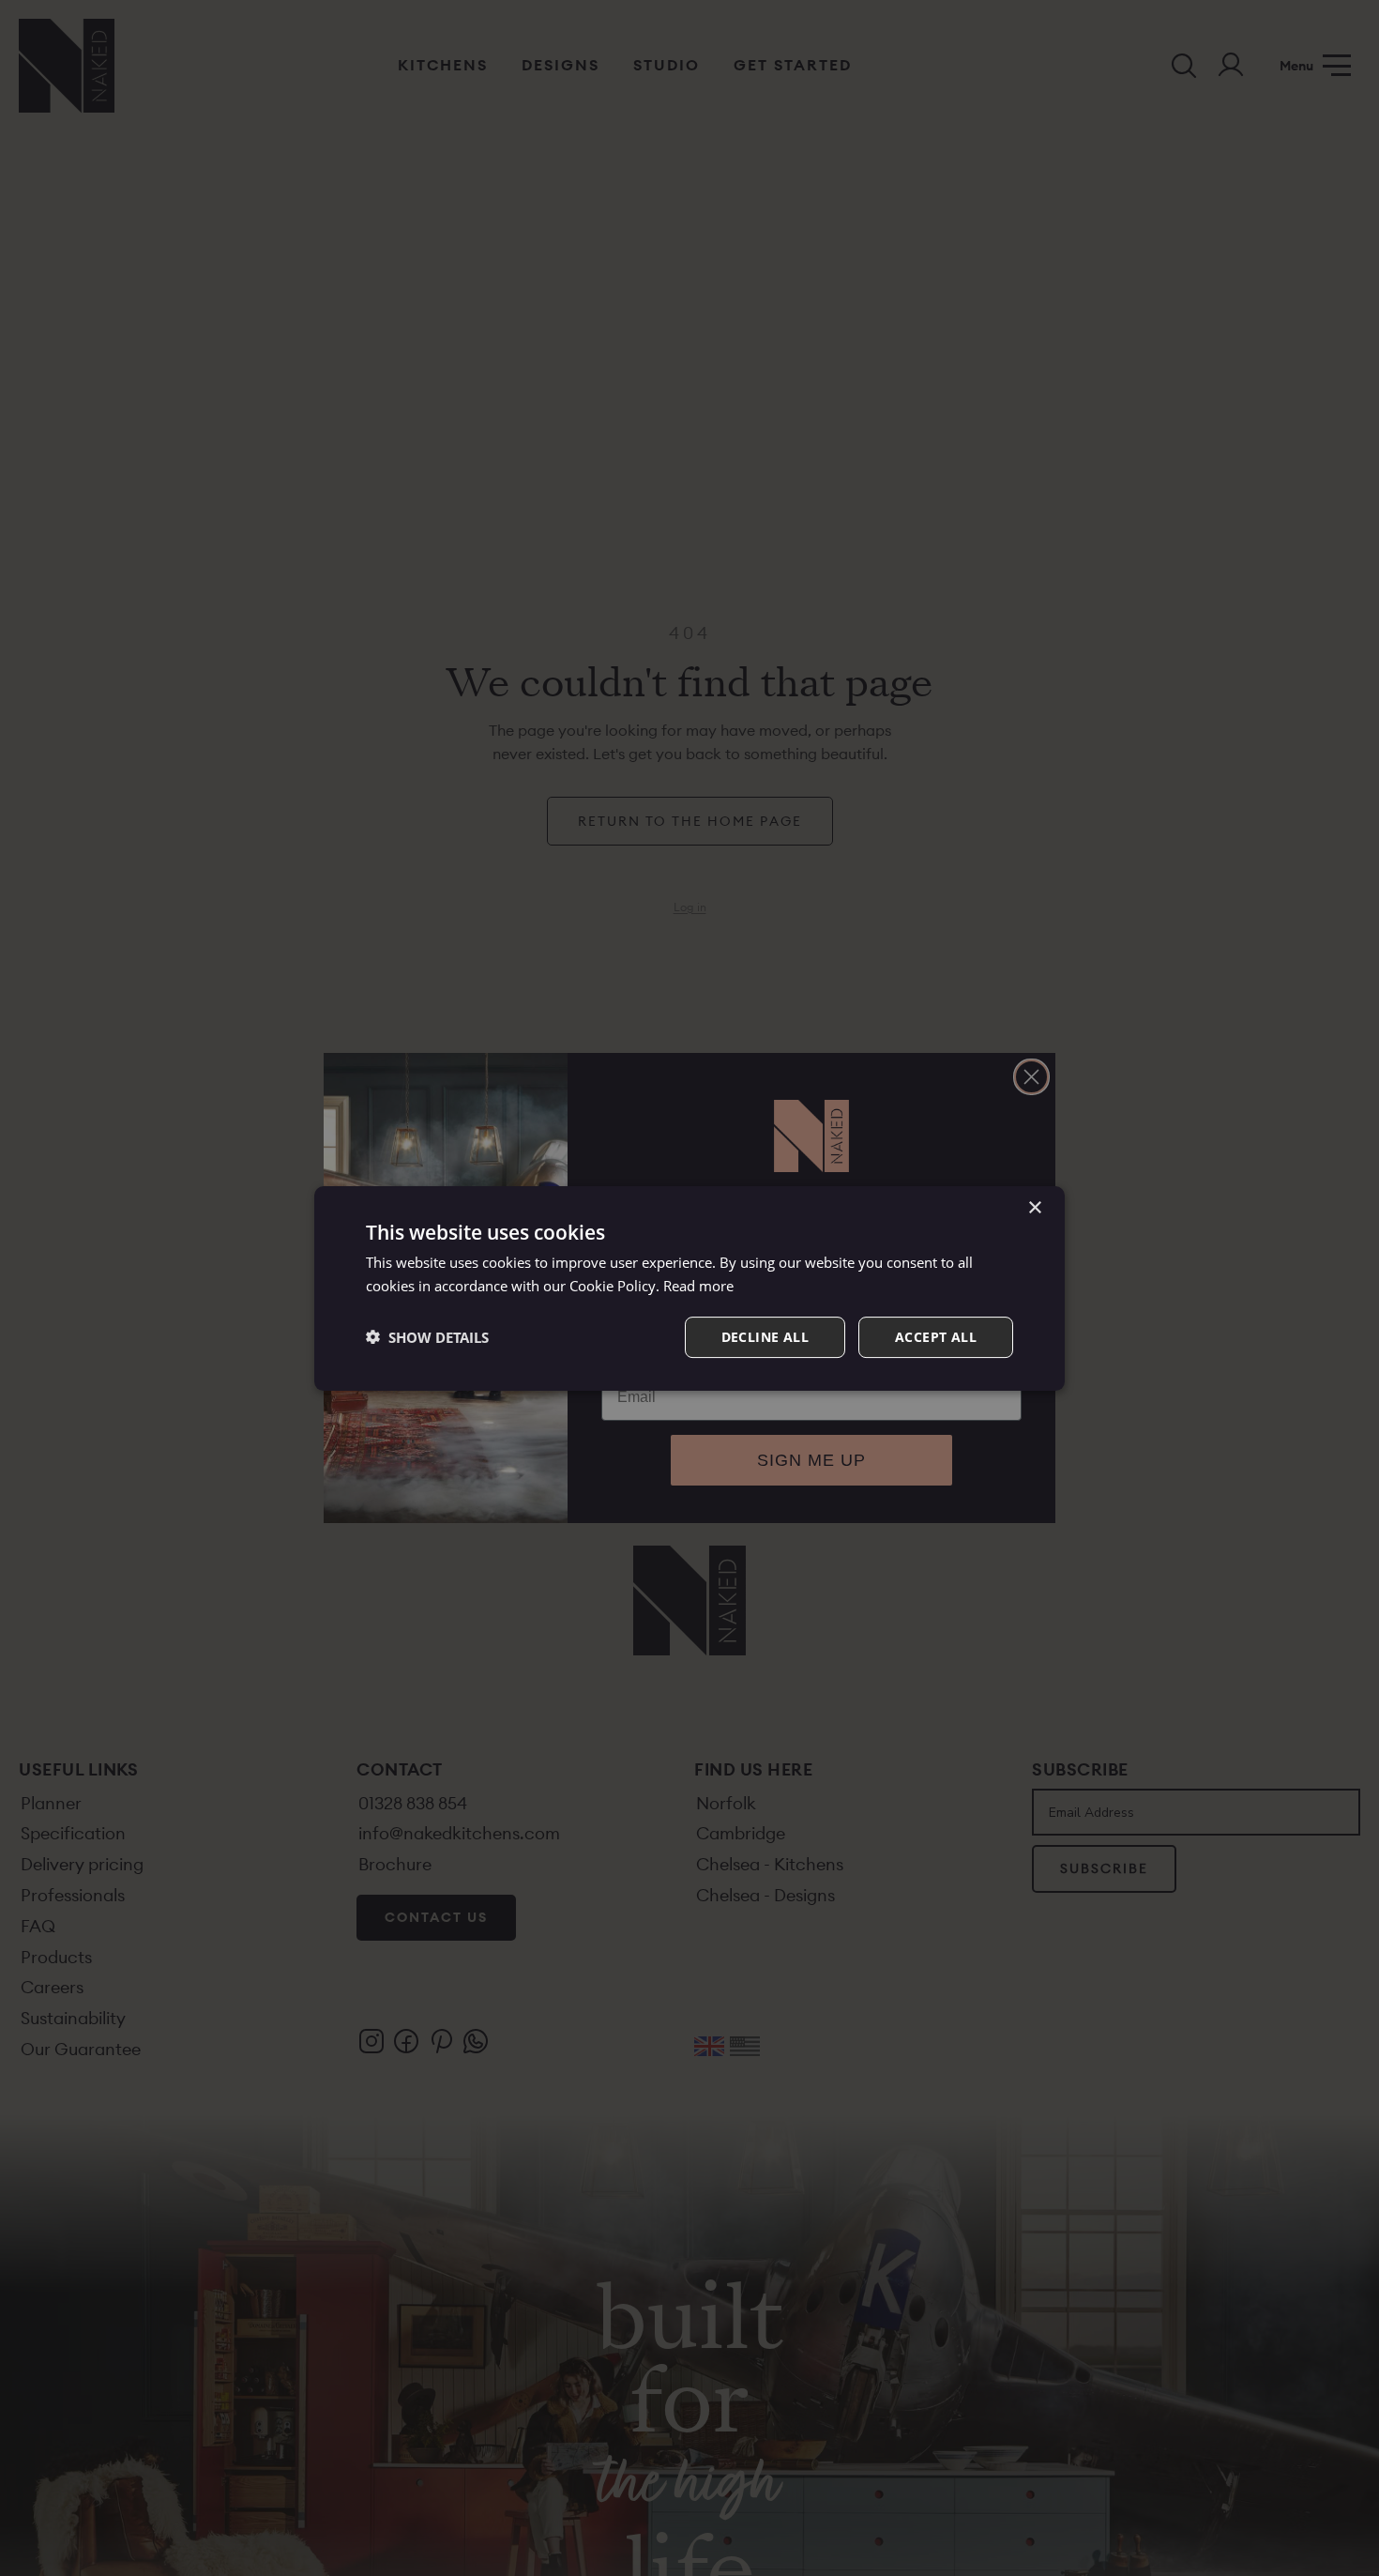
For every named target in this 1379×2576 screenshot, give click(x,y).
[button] (427, 1336)
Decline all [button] (765, 1336)
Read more (698, 1286)
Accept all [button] (936, 1336)
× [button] (1034, 1208)
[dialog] (689, 1288)
